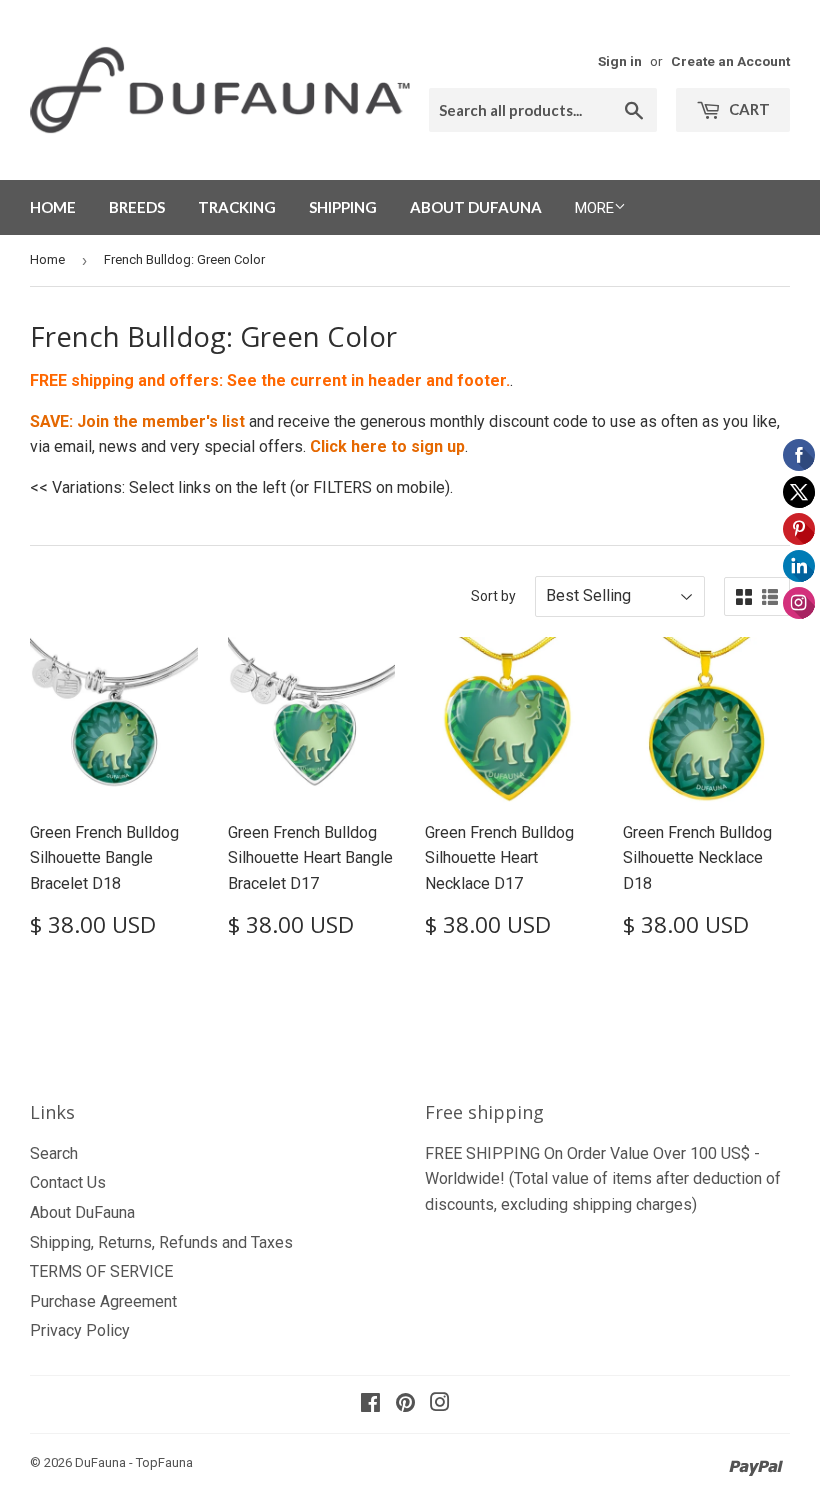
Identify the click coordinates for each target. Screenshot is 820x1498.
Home (53, 207)
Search (54, 1153)
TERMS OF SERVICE (101, 1271)
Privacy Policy (80, 1330)
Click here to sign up (387, 446)
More (594, 208)
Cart (748, 109)
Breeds (137, 207)
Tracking (237, 207)
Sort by (493, 596)
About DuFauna (476, 207)
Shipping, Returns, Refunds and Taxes (161, 1242)
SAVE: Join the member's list (137, 421)
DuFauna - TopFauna (134, 1462)
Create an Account (730, 61)
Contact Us (68, 1182)
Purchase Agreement (103, 1301)
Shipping (343, 207)
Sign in (620, 61)
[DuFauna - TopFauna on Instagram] (440, 1404)
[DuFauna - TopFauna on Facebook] (370, 1404)
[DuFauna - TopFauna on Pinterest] (405, 1404)
